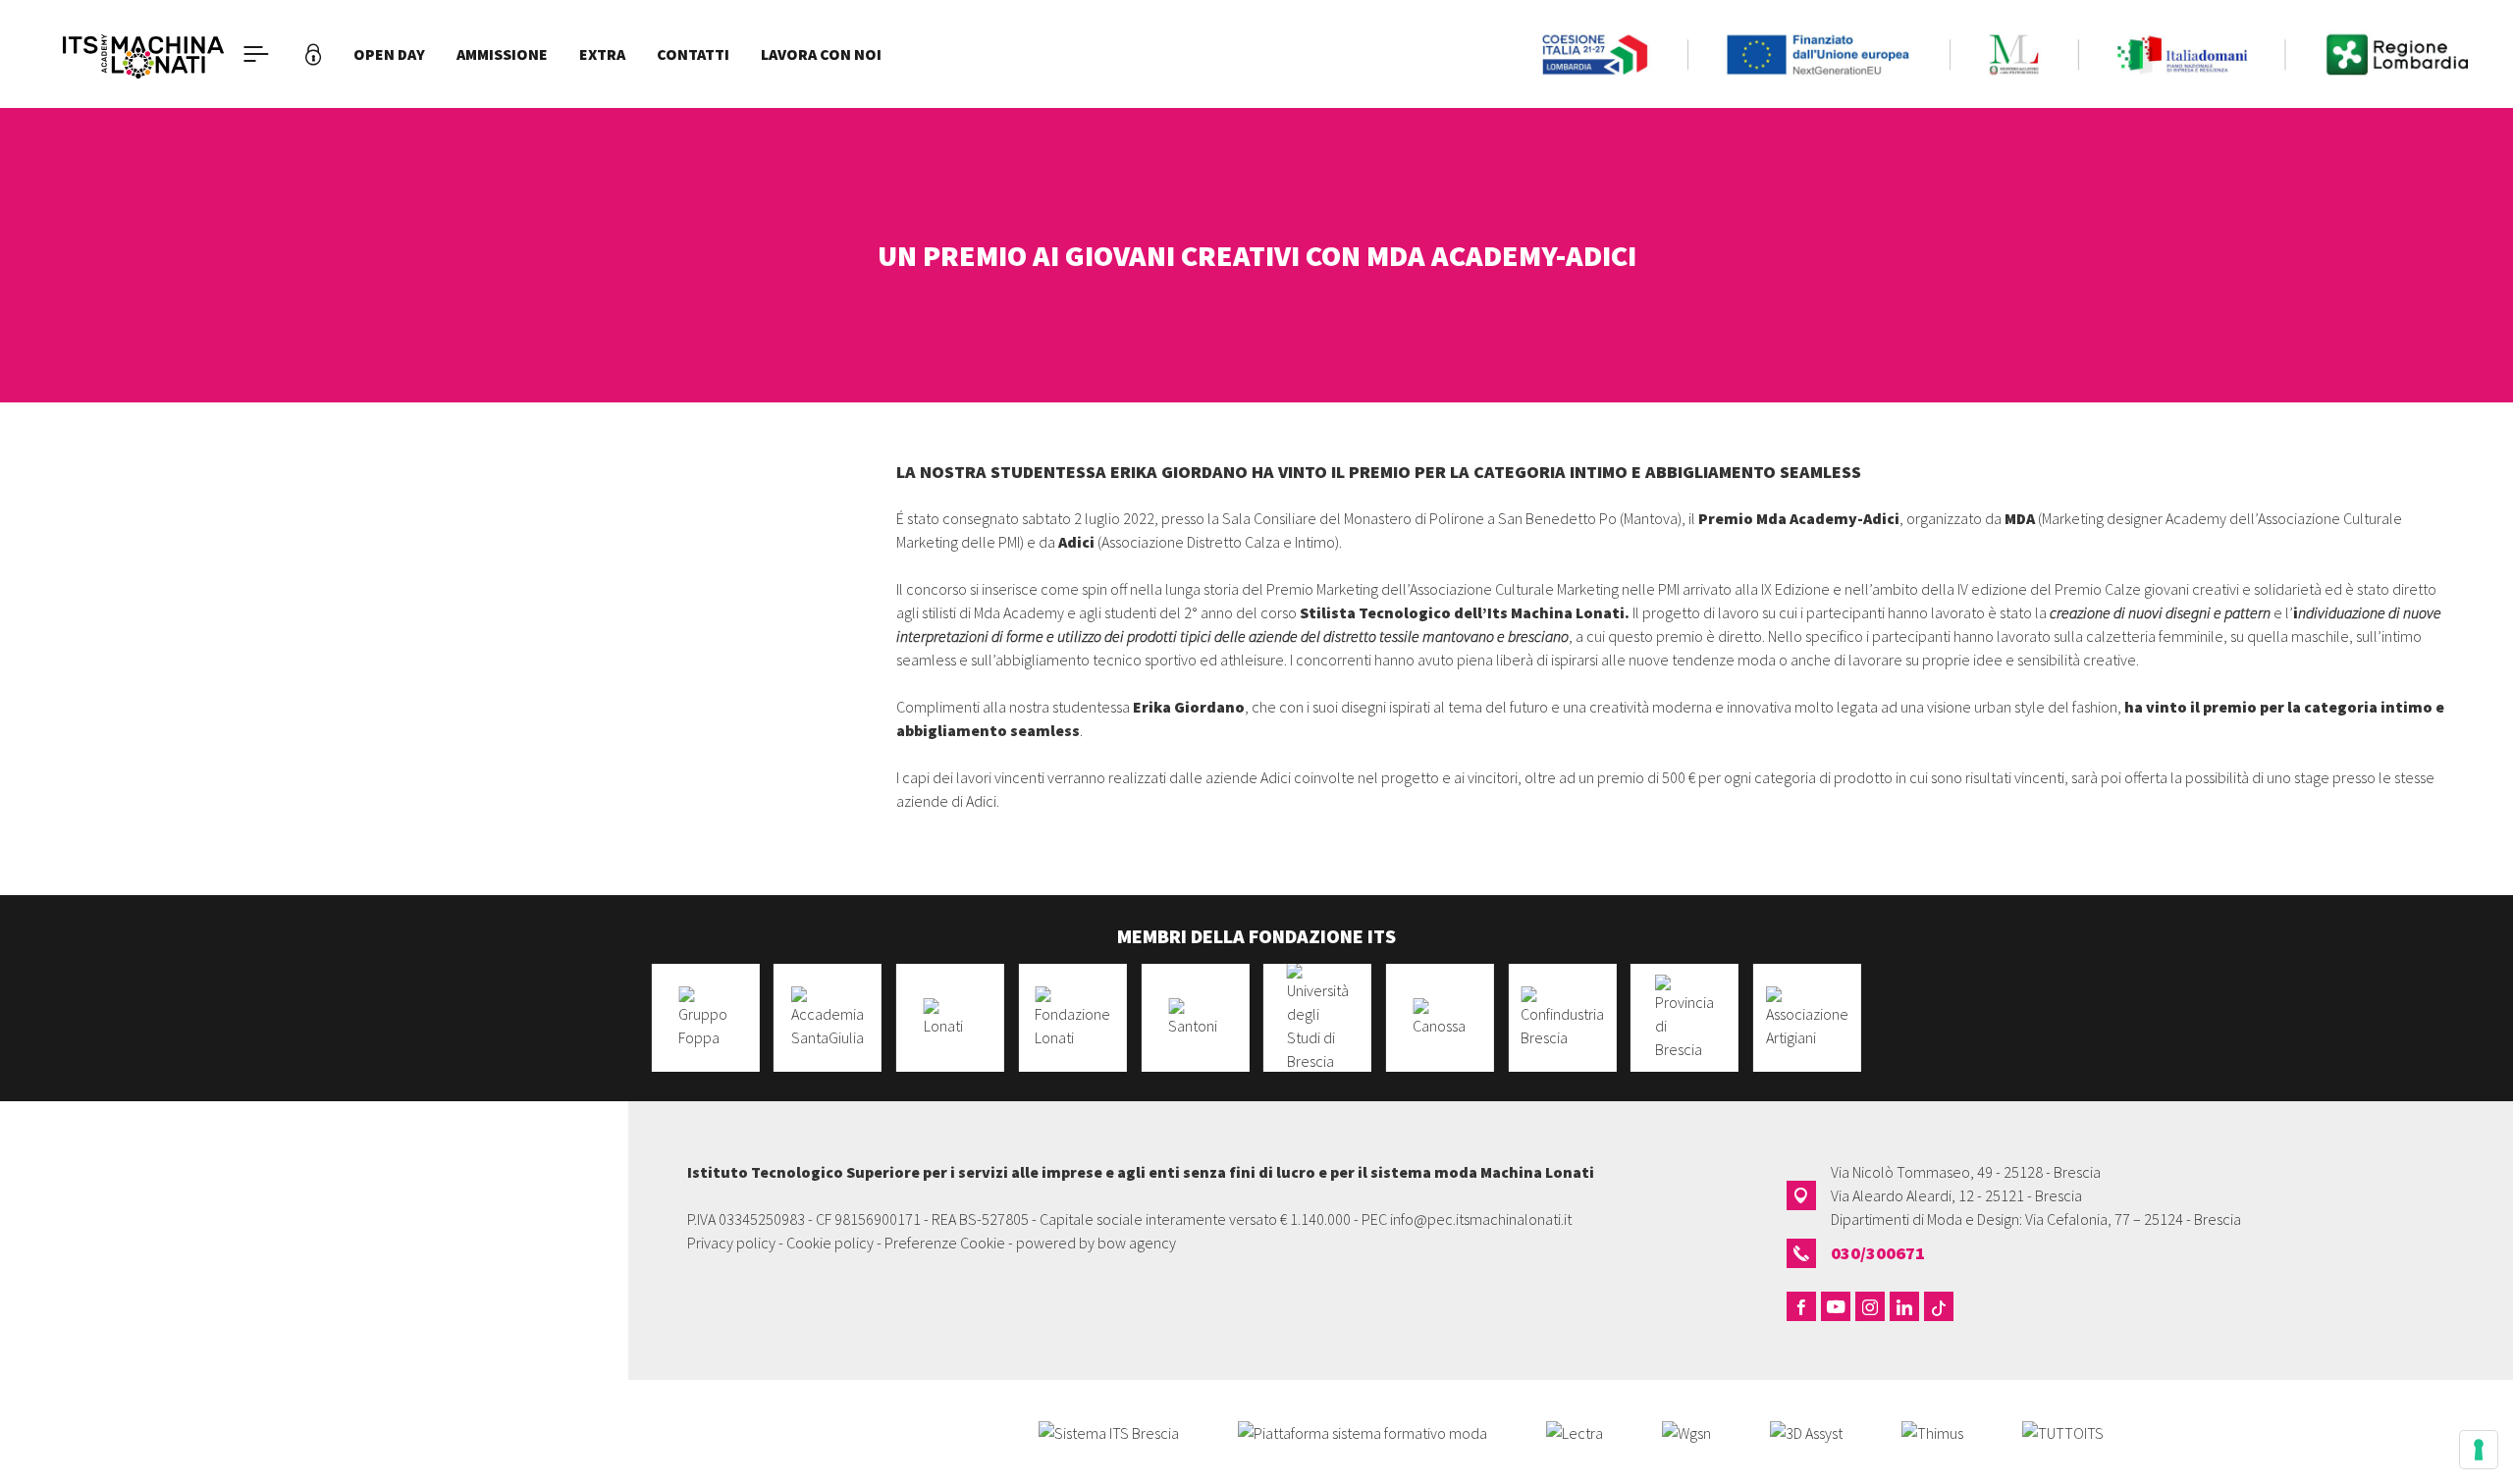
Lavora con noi (821, 54)
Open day (389, 54)
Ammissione (502, 54)
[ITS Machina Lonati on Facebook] (1801, 1306)
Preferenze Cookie (945, 1243)
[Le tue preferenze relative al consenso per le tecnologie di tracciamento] (2479, 1450)
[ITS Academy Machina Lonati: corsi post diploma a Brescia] (143, 54)
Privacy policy (731, 1243)
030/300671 (1878, 1253)
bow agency (1137, 1243)
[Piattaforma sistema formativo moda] (1363, 1431)
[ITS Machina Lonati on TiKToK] (1939, 1306)
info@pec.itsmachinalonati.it (1481, 1219)
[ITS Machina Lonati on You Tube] (1836, 1306)
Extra (602, 54)
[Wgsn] (1686, 1431)
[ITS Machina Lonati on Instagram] (1870, 1306)
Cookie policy (830, 1243)
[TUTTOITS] (2063, 1431)
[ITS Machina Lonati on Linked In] (1904, 1306)
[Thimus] (1932, 1431)
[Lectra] (1575, 1431)
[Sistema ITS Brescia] (1109, 1431)
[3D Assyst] (1806, 1431)
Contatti (693, 54)
